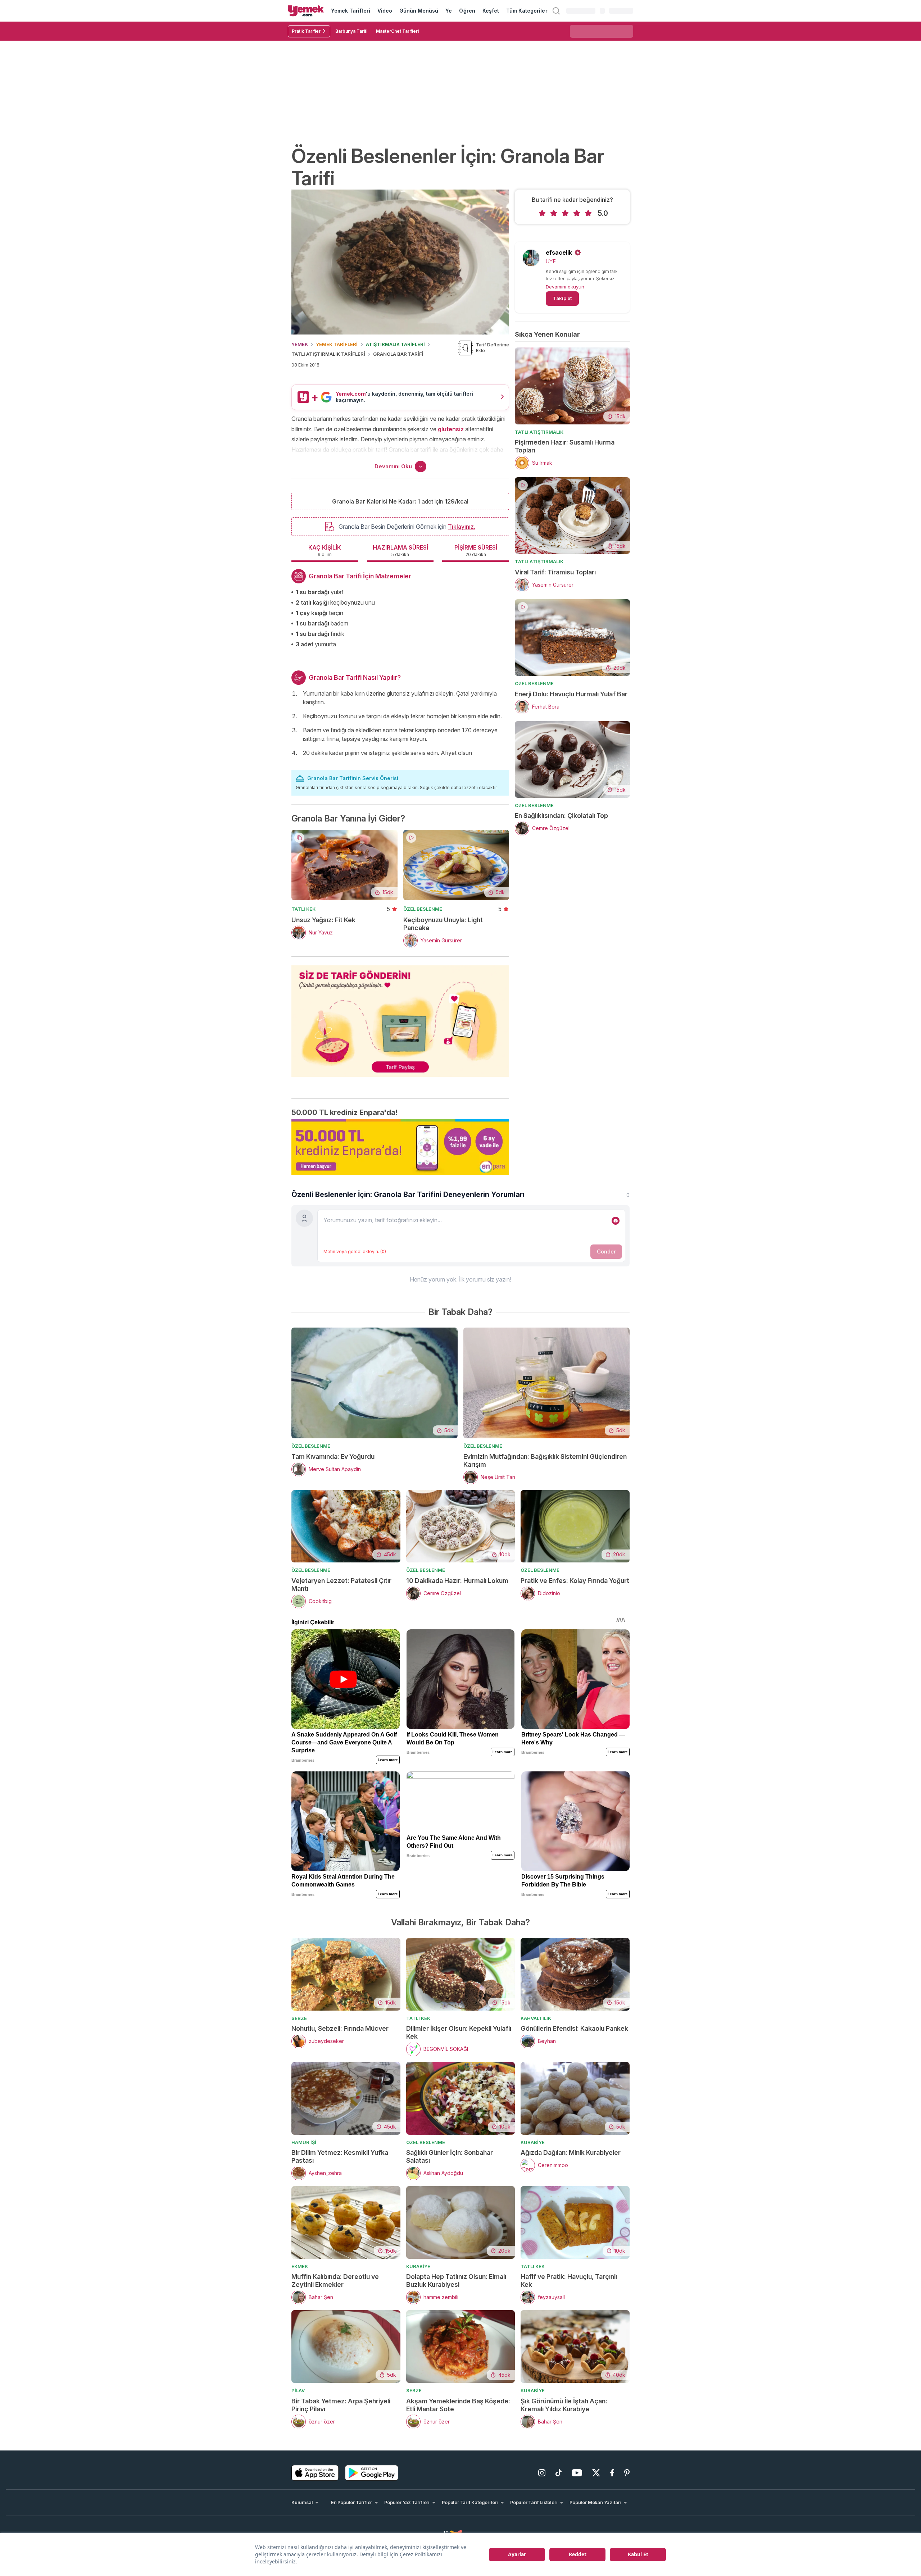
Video (385, 11)
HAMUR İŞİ (304, 2142)
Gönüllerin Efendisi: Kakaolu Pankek (574, 2028)
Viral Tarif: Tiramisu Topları (555, 572)
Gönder (606, 1251)
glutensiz (451, 429)
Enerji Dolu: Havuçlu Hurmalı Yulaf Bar (571, 694)
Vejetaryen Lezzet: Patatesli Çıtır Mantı (341, 1585)
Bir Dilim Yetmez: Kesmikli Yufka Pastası (340, 2156)
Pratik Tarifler (306, 31)
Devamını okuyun (565, 287)
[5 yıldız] (588, 213)
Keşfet (491, 11)
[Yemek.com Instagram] (542, 2473)
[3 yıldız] (565, 213)
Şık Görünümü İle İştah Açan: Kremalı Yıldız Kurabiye (564, 2405)
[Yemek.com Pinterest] (627, 2473)
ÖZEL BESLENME (423, 909)
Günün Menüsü (419, 11)
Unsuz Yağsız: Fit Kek (323, 920)
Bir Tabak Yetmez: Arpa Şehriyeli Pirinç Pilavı (341, 2405)
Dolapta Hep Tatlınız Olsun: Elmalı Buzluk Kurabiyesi (456, 2281)
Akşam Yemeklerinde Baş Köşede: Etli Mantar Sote (458, 2405)
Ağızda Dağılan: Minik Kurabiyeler (571, 2152)
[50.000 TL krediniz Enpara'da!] (400, 1147)
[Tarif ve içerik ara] (556, 11)
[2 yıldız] (554, 213)
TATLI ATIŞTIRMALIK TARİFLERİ (328, 354)
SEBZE (299, 2018)
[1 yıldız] (542, 213)
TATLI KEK (303, 909)
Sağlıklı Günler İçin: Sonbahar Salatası (450, 2156)
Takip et (562, 298)
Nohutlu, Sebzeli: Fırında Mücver (340, 2028)
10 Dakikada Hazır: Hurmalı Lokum (457, 1581)
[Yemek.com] (306, 11)
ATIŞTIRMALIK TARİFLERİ (395, 344)
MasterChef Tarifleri (397, 31)
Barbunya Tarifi (351, 31)
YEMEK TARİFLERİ (337, 344)
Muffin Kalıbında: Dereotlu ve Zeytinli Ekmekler (335, 2281)
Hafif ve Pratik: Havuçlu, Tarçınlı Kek (569, 2281)
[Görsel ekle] (616, 1221)
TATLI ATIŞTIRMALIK (539, 432)
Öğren (467, 11)
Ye (449, 11)
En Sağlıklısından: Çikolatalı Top (561, 816)
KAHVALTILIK (536, 2018)
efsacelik (559, 252)
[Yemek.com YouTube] (577, 2473)
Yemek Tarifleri (351, 11)
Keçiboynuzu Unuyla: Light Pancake (443, 924)
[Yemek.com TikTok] (559, 2473)
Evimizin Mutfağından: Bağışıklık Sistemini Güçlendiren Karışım (545, 1460)
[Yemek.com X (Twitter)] (596, 2473)
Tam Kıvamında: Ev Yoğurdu (333, 1457)
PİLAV (298, 2390)
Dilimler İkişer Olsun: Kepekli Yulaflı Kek (459, 2032)
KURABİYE (533, 2142)
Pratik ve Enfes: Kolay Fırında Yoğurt (575, 1581)
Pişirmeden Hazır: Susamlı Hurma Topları (565, 446)
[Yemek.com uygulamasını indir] (315, 2473)
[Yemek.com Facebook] (612, 2473)
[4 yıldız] (577, 213)
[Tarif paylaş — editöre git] (400, 1017)
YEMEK (300, 344)
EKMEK (300, 2266)
